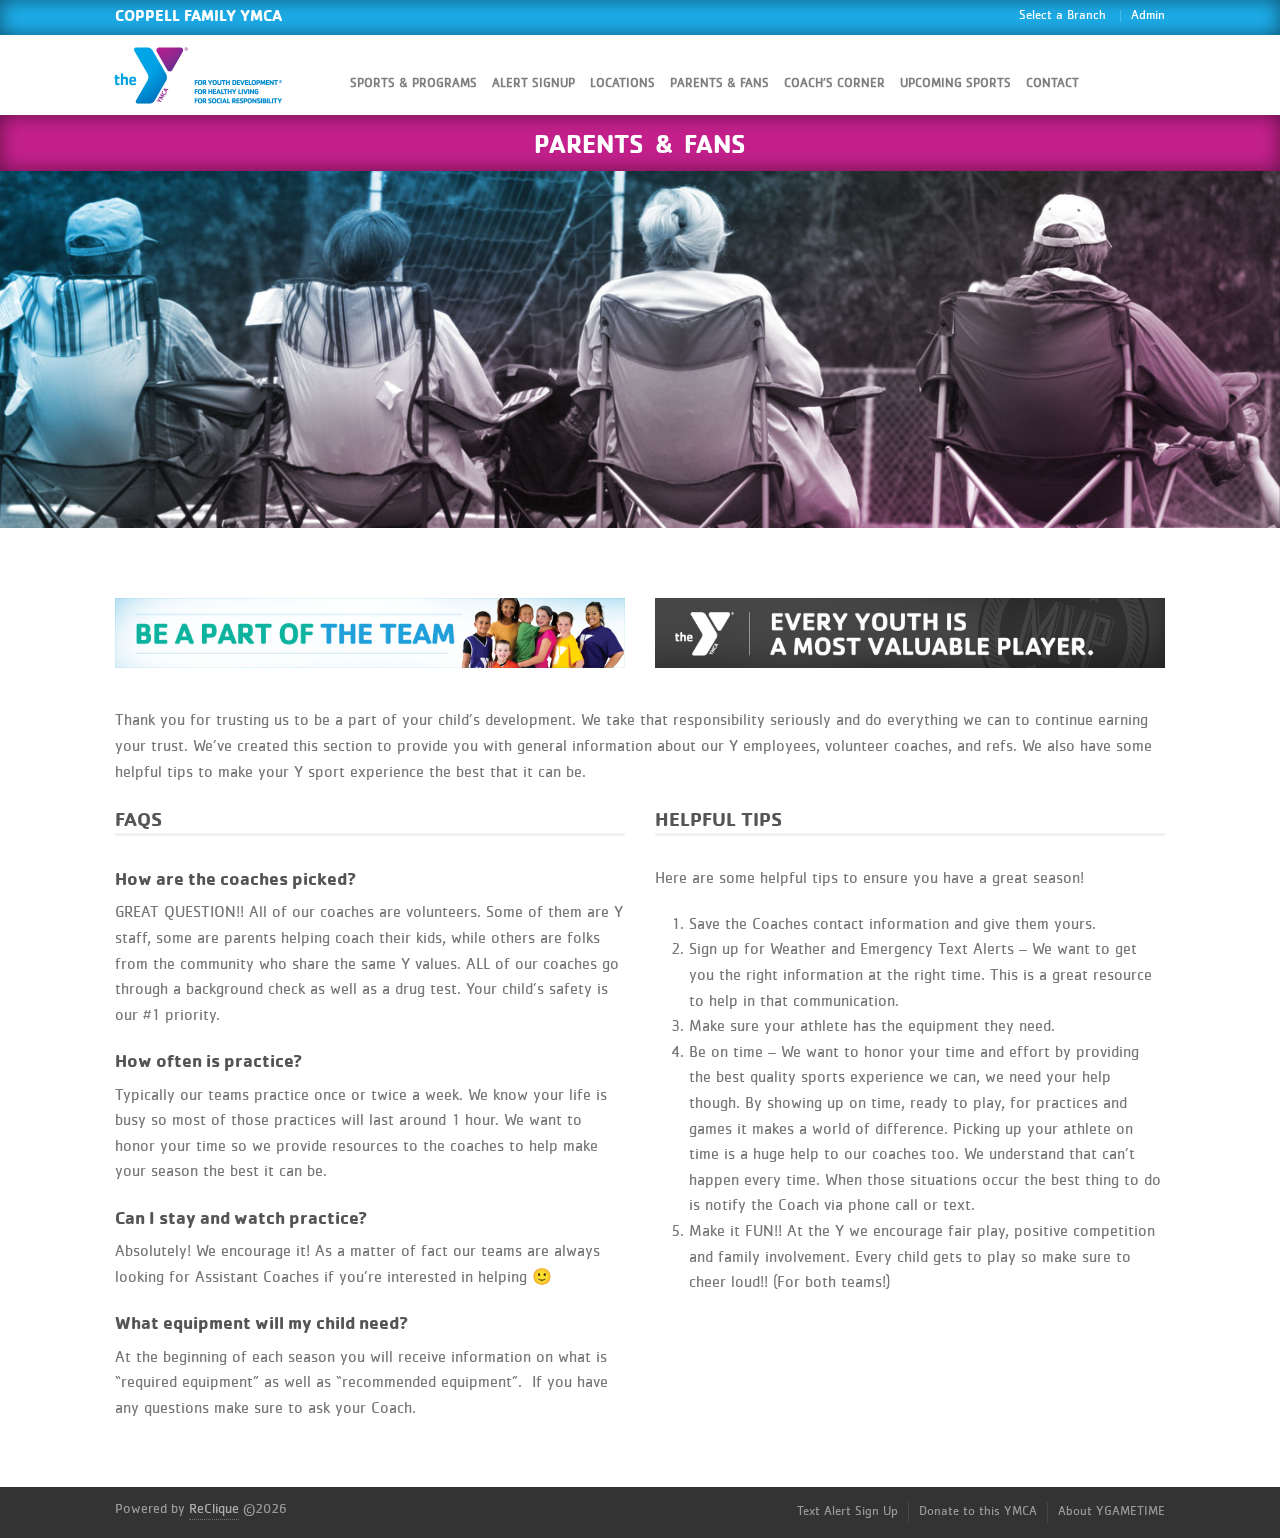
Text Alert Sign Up (847, 1511)
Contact (1052, 83)
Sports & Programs (413, 83)
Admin (1148, 15)
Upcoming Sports (955, 83)
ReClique (214, 1509)
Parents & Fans (719, 83)
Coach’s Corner (834, 83)
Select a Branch (1062, 15)
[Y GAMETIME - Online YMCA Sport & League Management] (215, 75)
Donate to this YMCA (978, 1511)
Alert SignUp (533, 83)
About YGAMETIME (1111, 1511)
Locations (622, 83)
